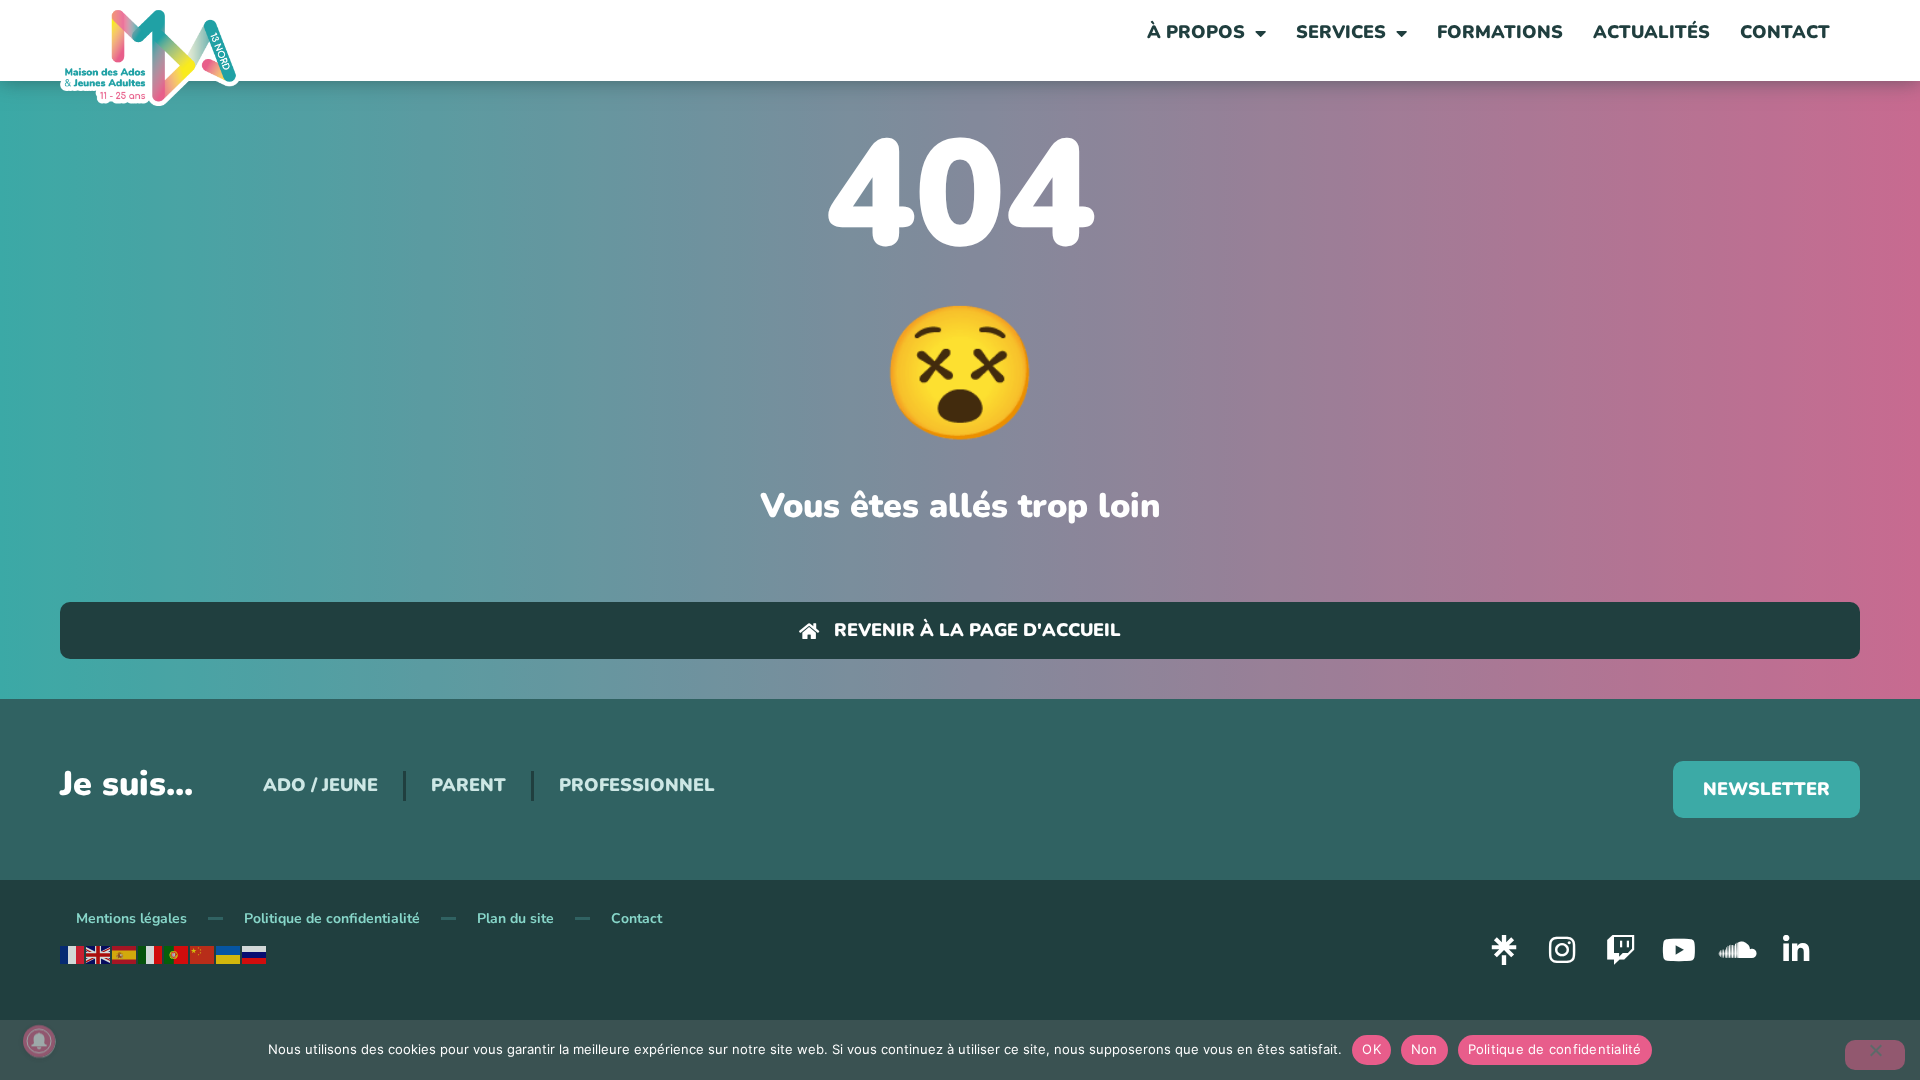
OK (1371, 1049)
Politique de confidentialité (332, 918)
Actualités (1651, 32)
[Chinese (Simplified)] (203, 954)
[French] (73, 954)
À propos (1196, 32)
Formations (1500, 32)
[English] (99, 954)
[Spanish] (125, 954)
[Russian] (255, 954)
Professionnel (637, 785)
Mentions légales (131, 918)
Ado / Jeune (320, 785)
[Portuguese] (177, 954)
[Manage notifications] (39, 1041)
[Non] (1875, 1055)
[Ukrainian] (229, 954)
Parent (468, 785)
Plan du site (515, 918)
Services (1341, 32)
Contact (1785, 32)
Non (1424, 1049)
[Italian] (151, 954)
